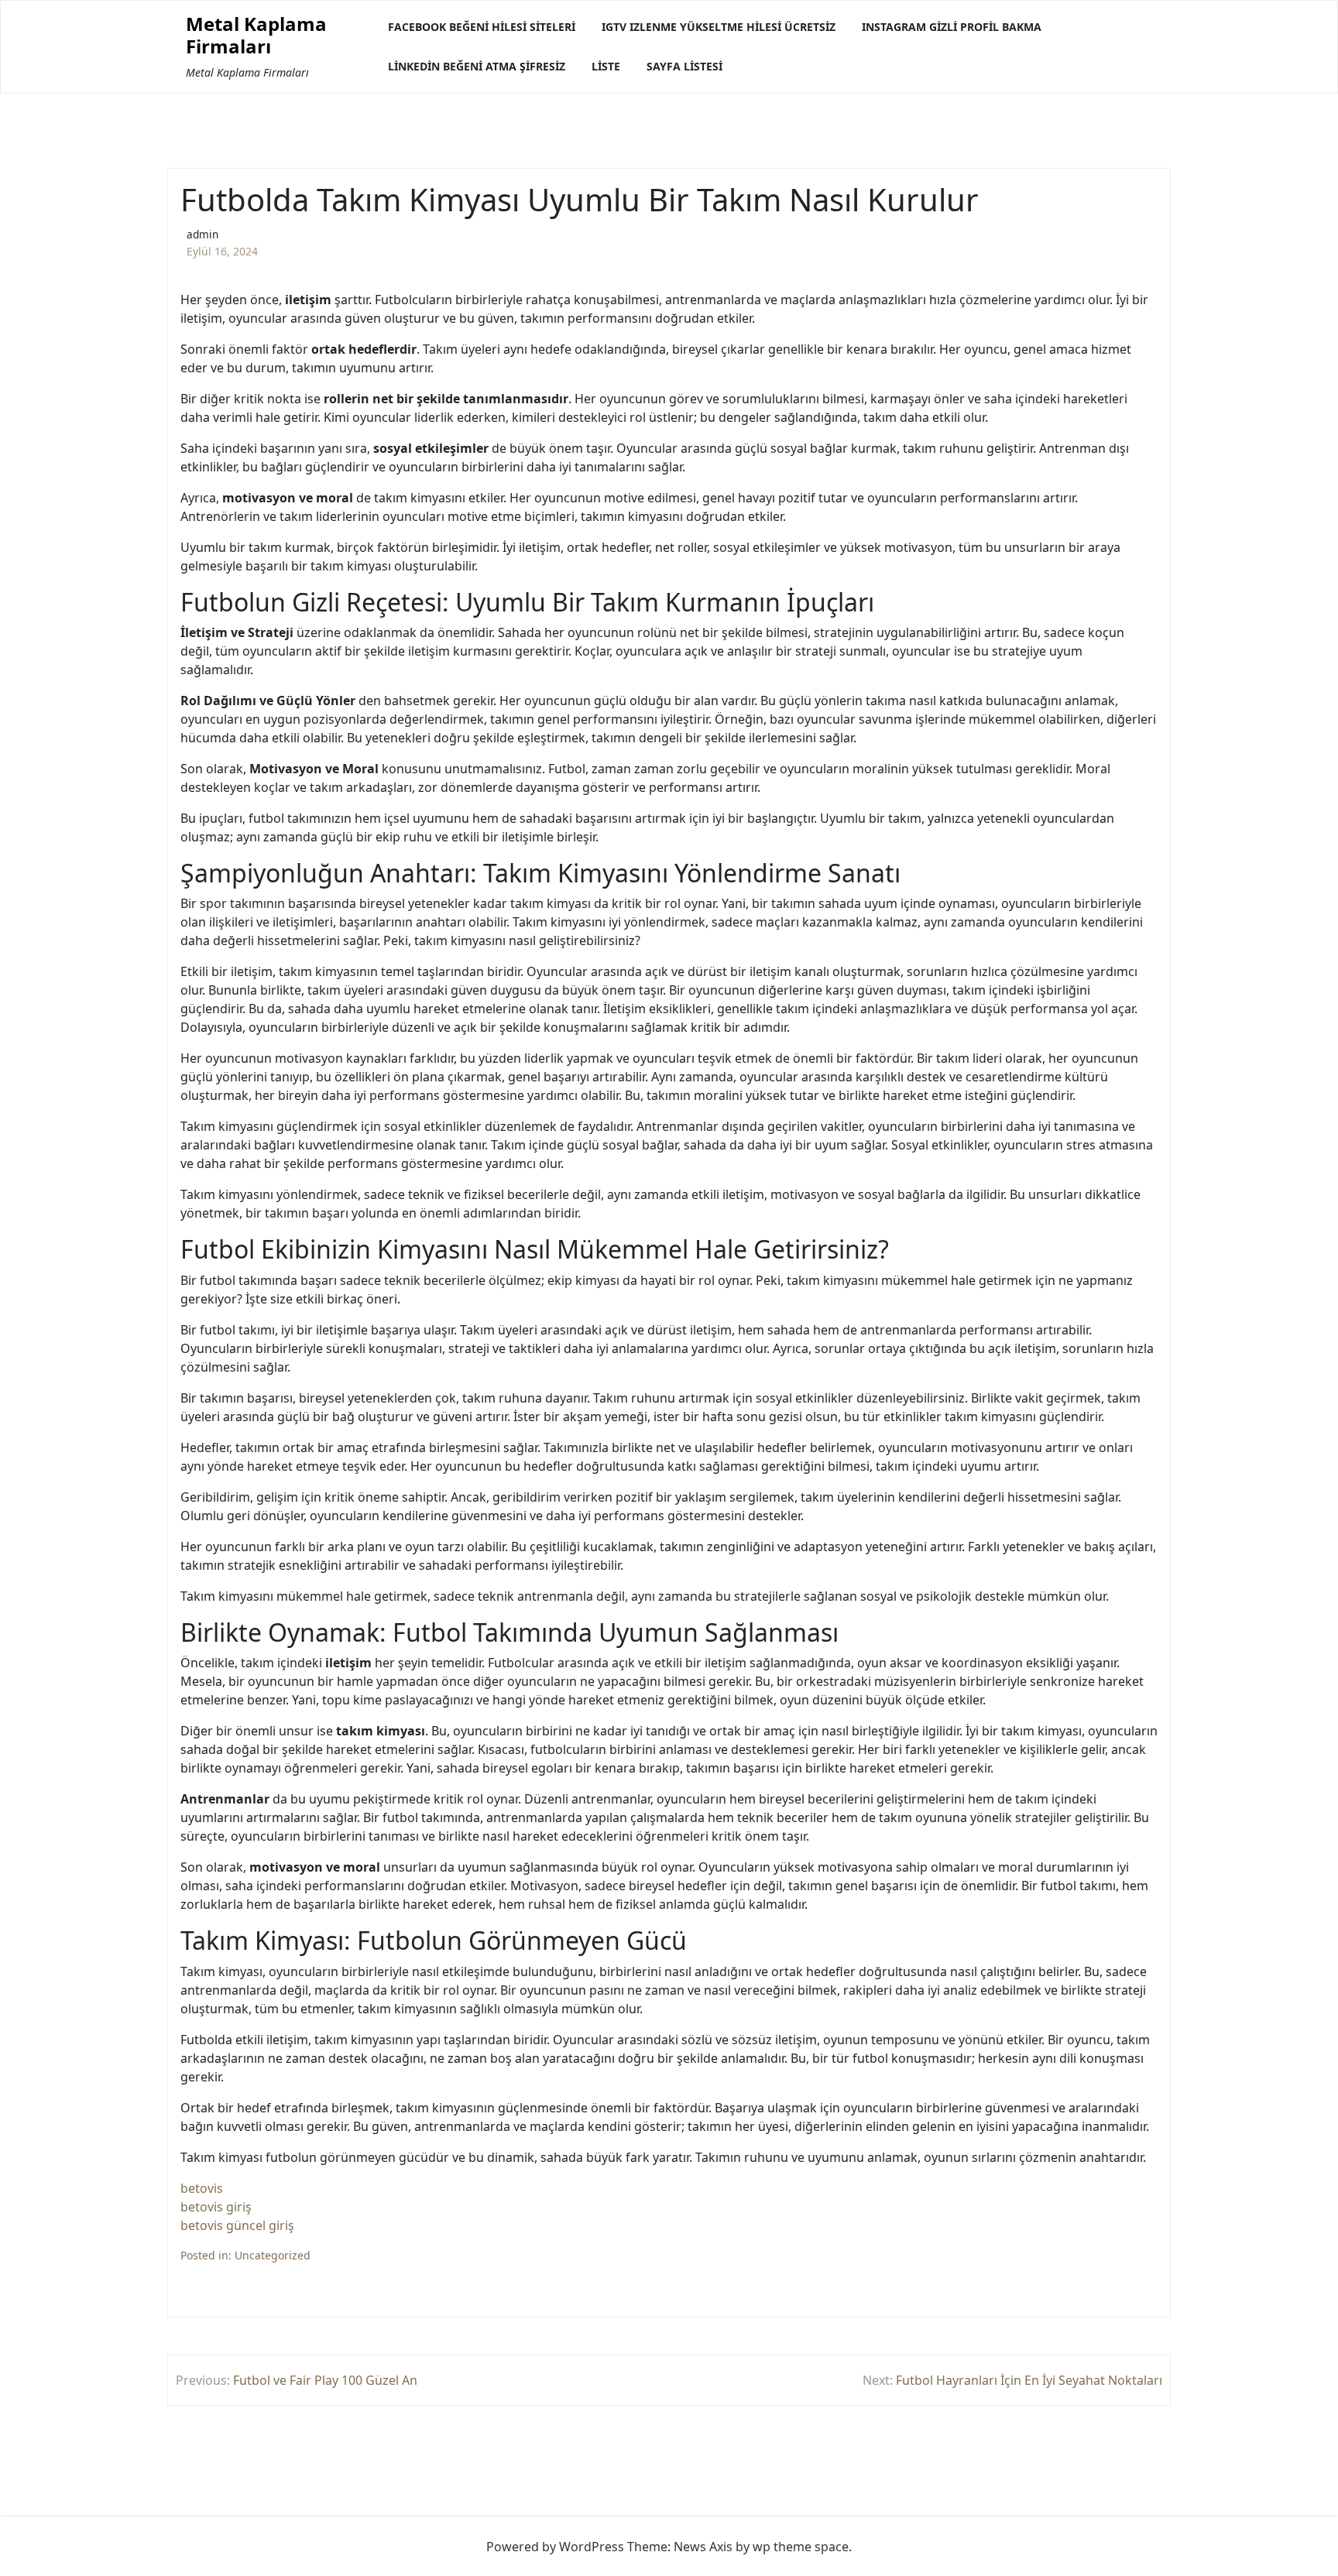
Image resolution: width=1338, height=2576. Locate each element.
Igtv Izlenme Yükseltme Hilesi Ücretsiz (719, 27)
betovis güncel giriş (237, 2225)
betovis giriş (216, 2207)
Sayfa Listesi (684, 66)
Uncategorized (273, 2255)
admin (202, 234)
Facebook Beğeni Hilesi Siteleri (482, 27)
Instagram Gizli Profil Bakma (952, 27)
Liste (606, 66)
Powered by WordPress (555, 2547)
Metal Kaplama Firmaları (256, 36)
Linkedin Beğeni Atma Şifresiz (477, 66)
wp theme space (801, 2547)
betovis (202, 2188)
